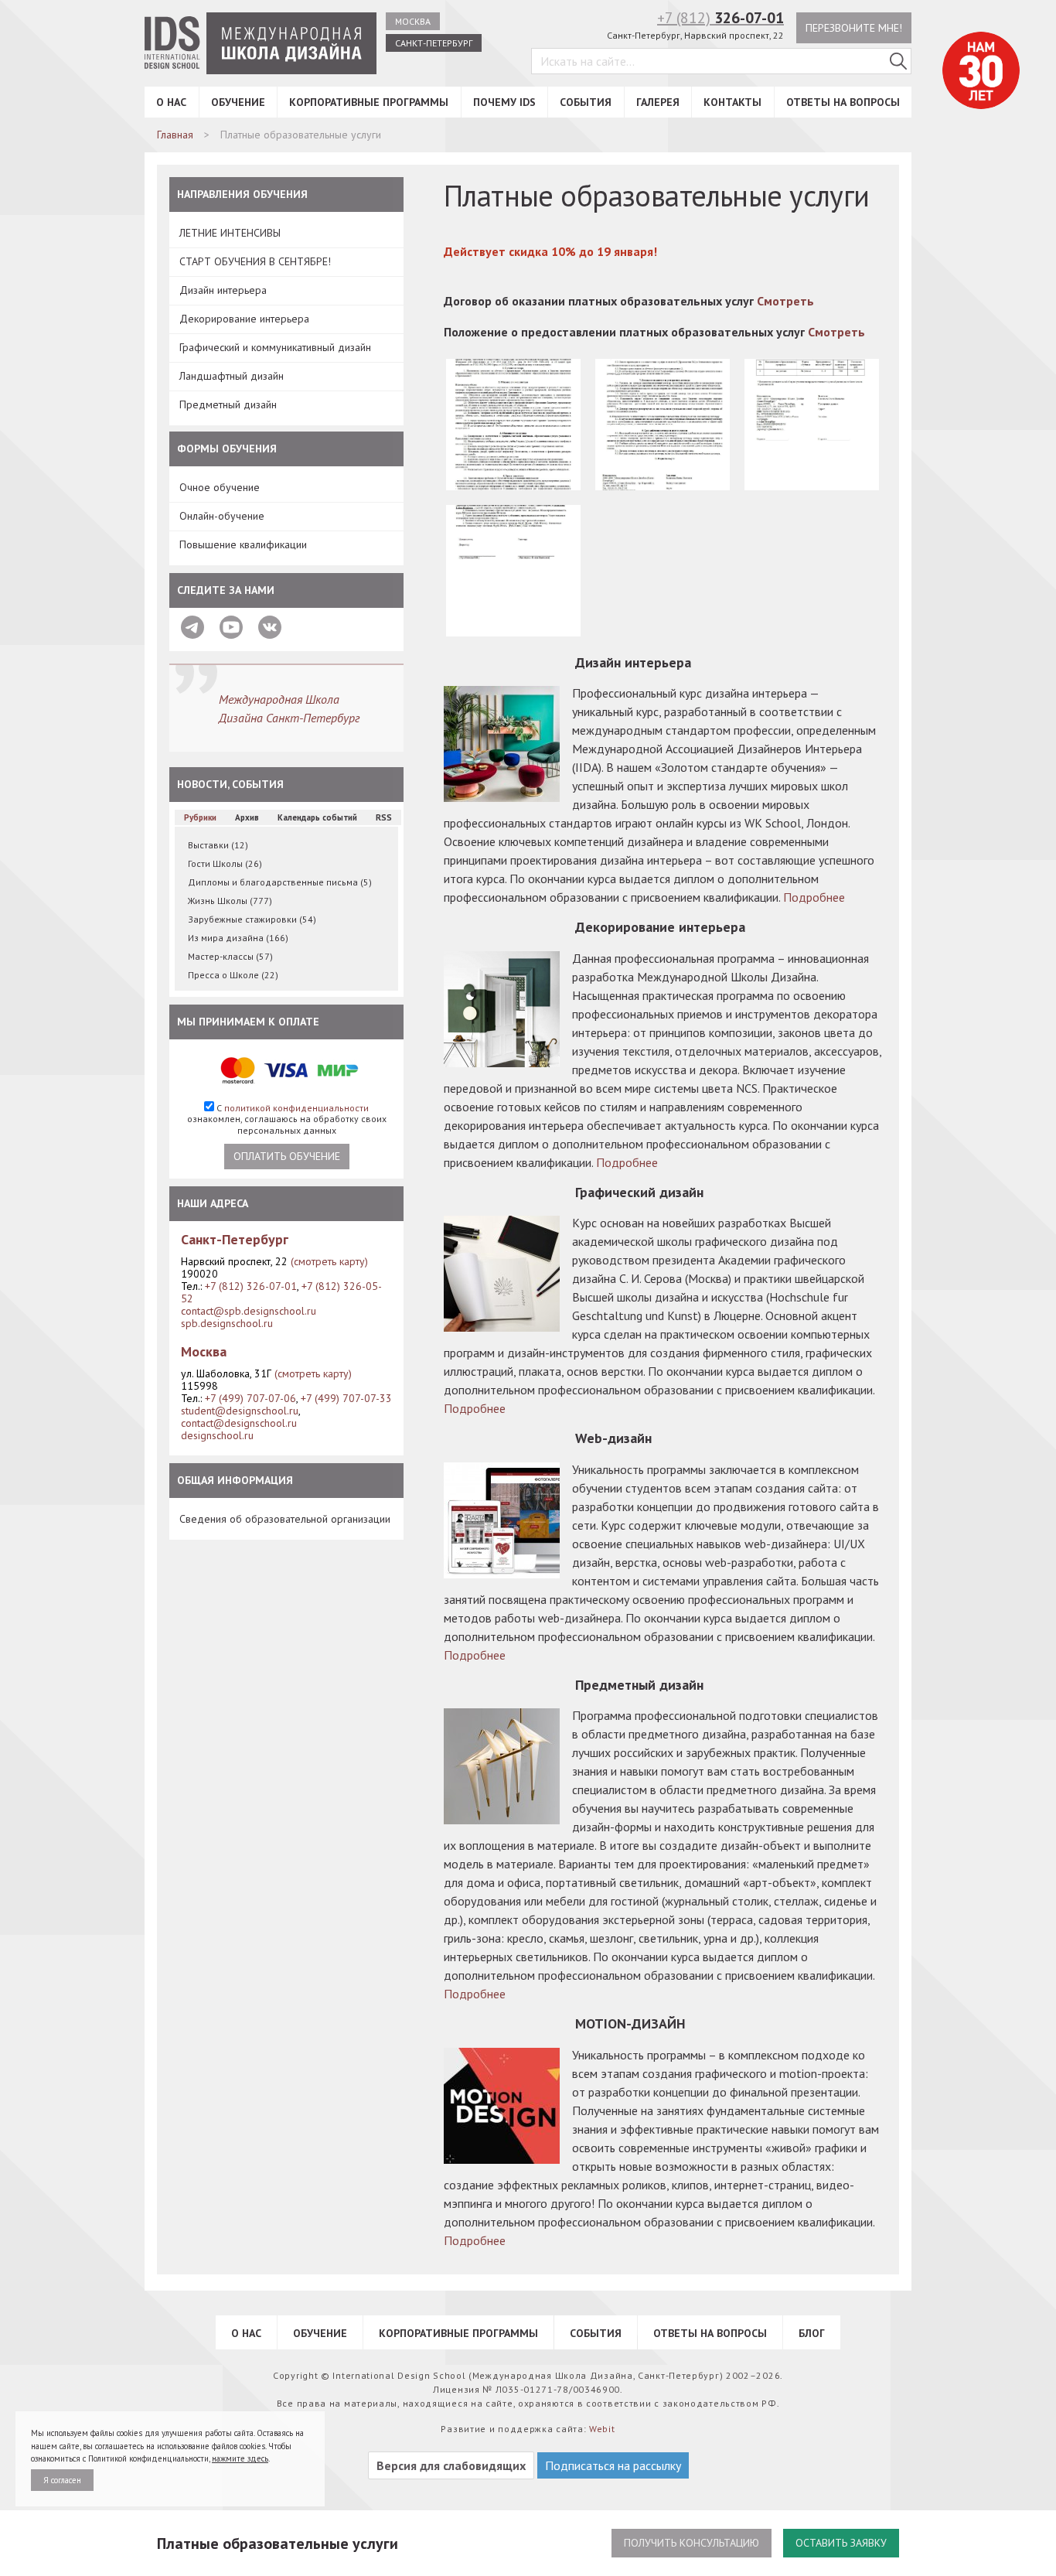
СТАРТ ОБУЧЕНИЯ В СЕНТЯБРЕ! (255, 261)
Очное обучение (220, 487)
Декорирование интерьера (244, 319)
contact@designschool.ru (239, 1423)
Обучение (238, 102)
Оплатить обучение (287, 1156)
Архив (247, 817)
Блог (812, 2333)
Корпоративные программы (369, 102)
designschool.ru (217, 1435)
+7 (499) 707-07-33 (346, 1398)
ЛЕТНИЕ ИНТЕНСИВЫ (230, 233)
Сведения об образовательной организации (285, 1519)
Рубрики (200, 817)
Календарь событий (317, 817)
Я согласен (62, 2480)
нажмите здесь (240, 2458)
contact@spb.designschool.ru (249, 1311)
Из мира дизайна (238, 938)
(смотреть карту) (329, 1261)
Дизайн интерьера (223, 290)
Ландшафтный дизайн (232, 376)
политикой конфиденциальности (296, 1108)
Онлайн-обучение (222, 516)
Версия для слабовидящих (451, 2465)
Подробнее (814, 897)
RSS (384, 817)
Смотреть (785, 301)
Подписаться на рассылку (613, 2465)
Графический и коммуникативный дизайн (275, 347)
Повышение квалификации (243, 544)
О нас (171, 102)
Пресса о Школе (233, 975)
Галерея (658, 102)
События (586, 102)
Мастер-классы (230, 956)
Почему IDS (504, 102)
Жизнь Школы (230, 901)
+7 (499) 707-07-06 (250, 1398)
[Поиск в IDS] (898, 61)
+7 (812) (720, 18)
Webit (602, 2429)
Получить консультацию (692, 2543)
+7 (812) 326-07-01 (251, 1286)
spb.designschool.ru (227, 1323)
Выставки (218, 845)
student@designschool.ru (240, 1411)
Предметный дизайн (228, 404)
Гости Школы (225, 863)
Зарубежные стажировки (252, 919)
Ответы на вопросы (843, 102)
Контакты (732, 102)
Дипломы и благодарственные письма (280, 882)
